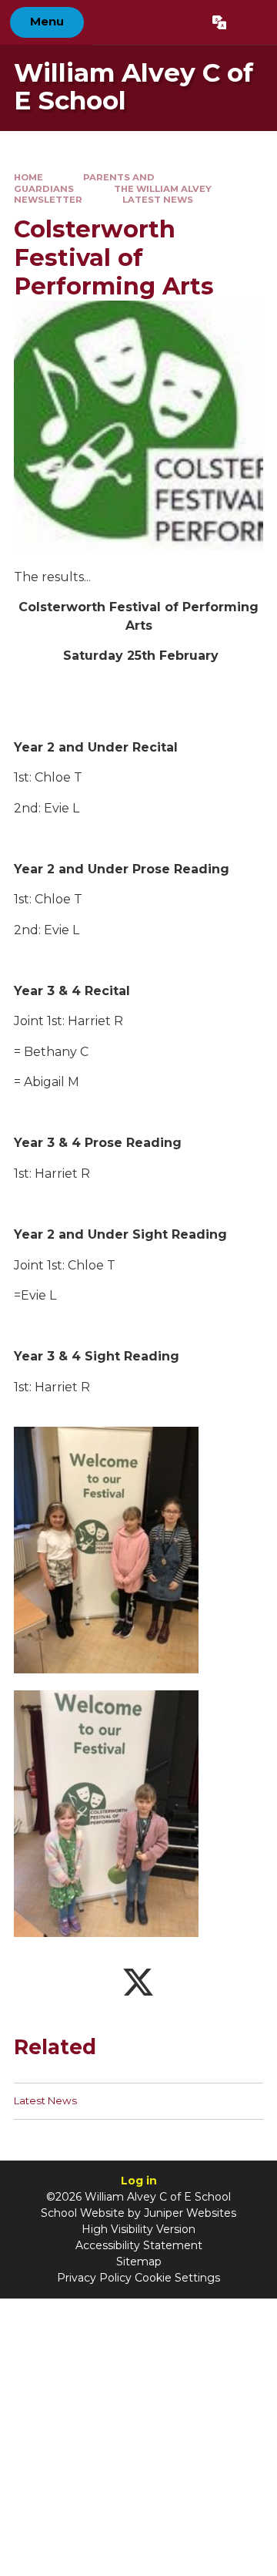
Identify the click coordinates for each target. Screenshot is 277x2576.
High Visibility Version (138, 2229)
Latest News (158, 200)
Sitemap (139, 2262)
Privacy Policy (94, 2278)
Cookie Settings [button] (177, 2278)
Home (28, 177)
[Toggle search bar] (251, 22)
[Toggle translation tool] (219, 22)
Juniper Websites (190, 2213)
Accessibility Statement (139, 2245)
